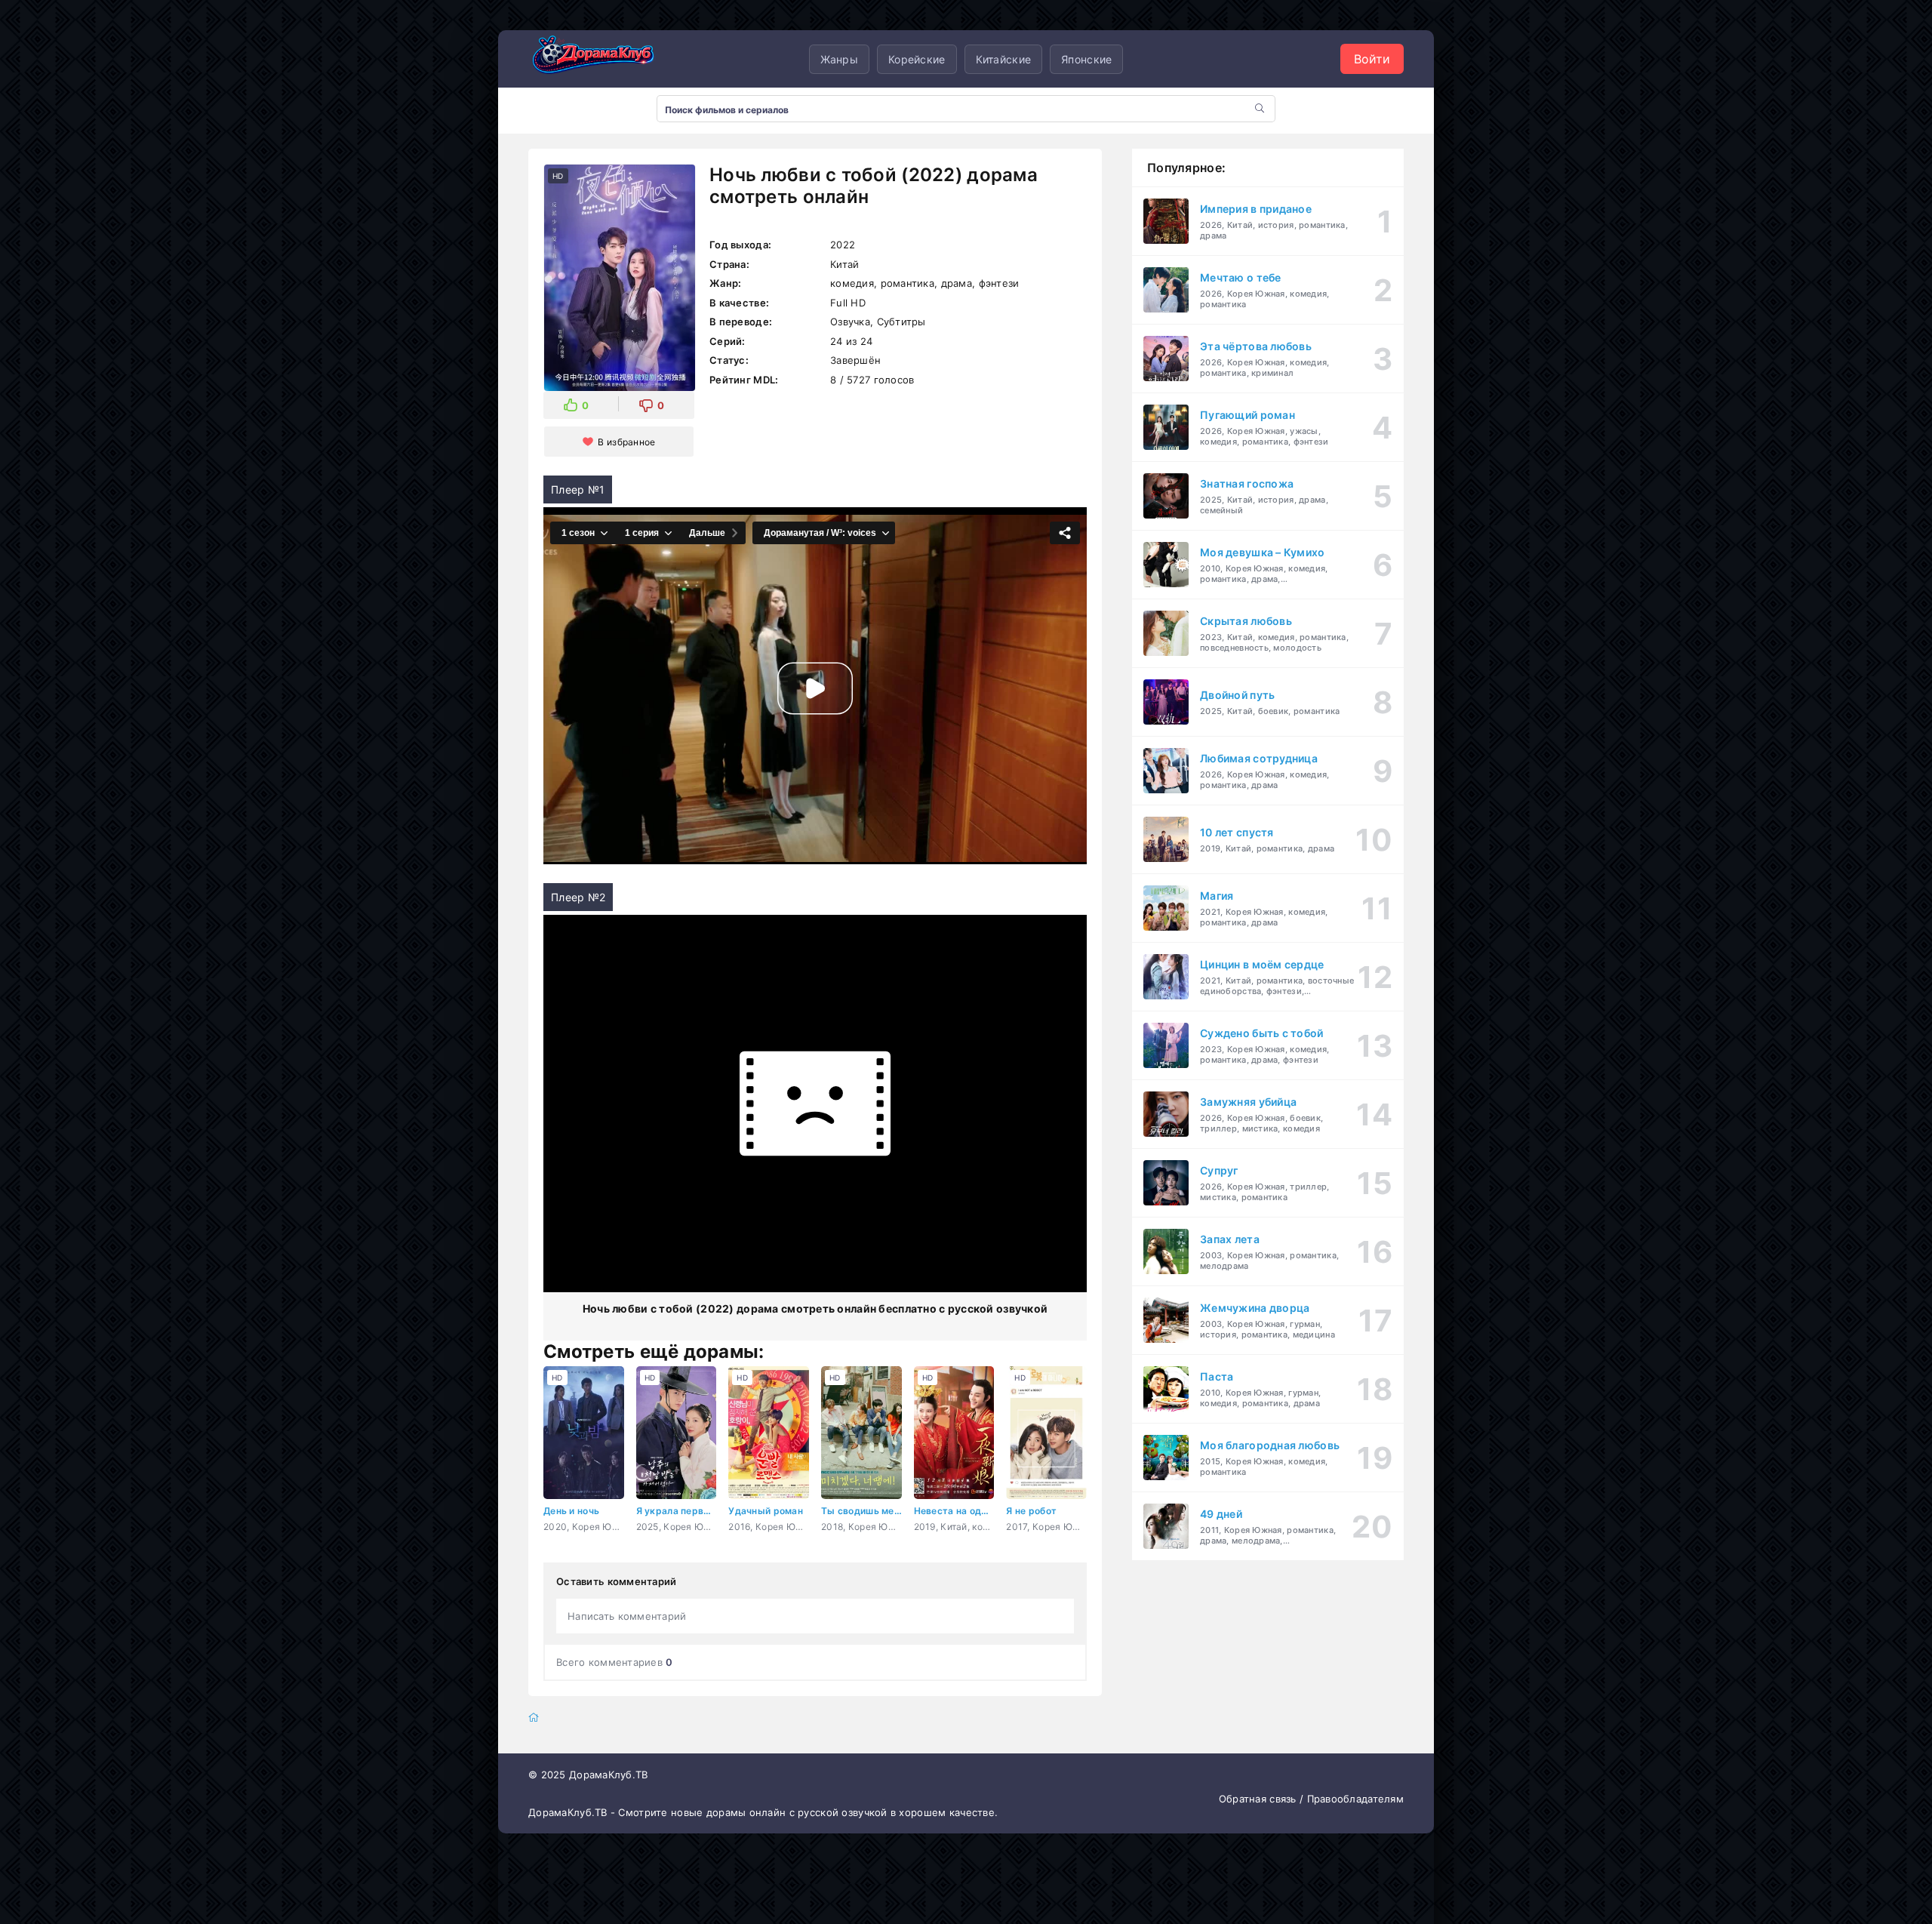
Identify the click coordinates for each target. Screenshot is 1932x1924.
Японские (1086, 59)
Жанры (839, 59)
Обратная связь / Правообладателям (1311, 1799)
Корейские (917, 59)
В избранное (626, 442)
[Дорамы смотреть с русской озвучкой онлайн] (604, 59)
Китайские (1004, 59)
